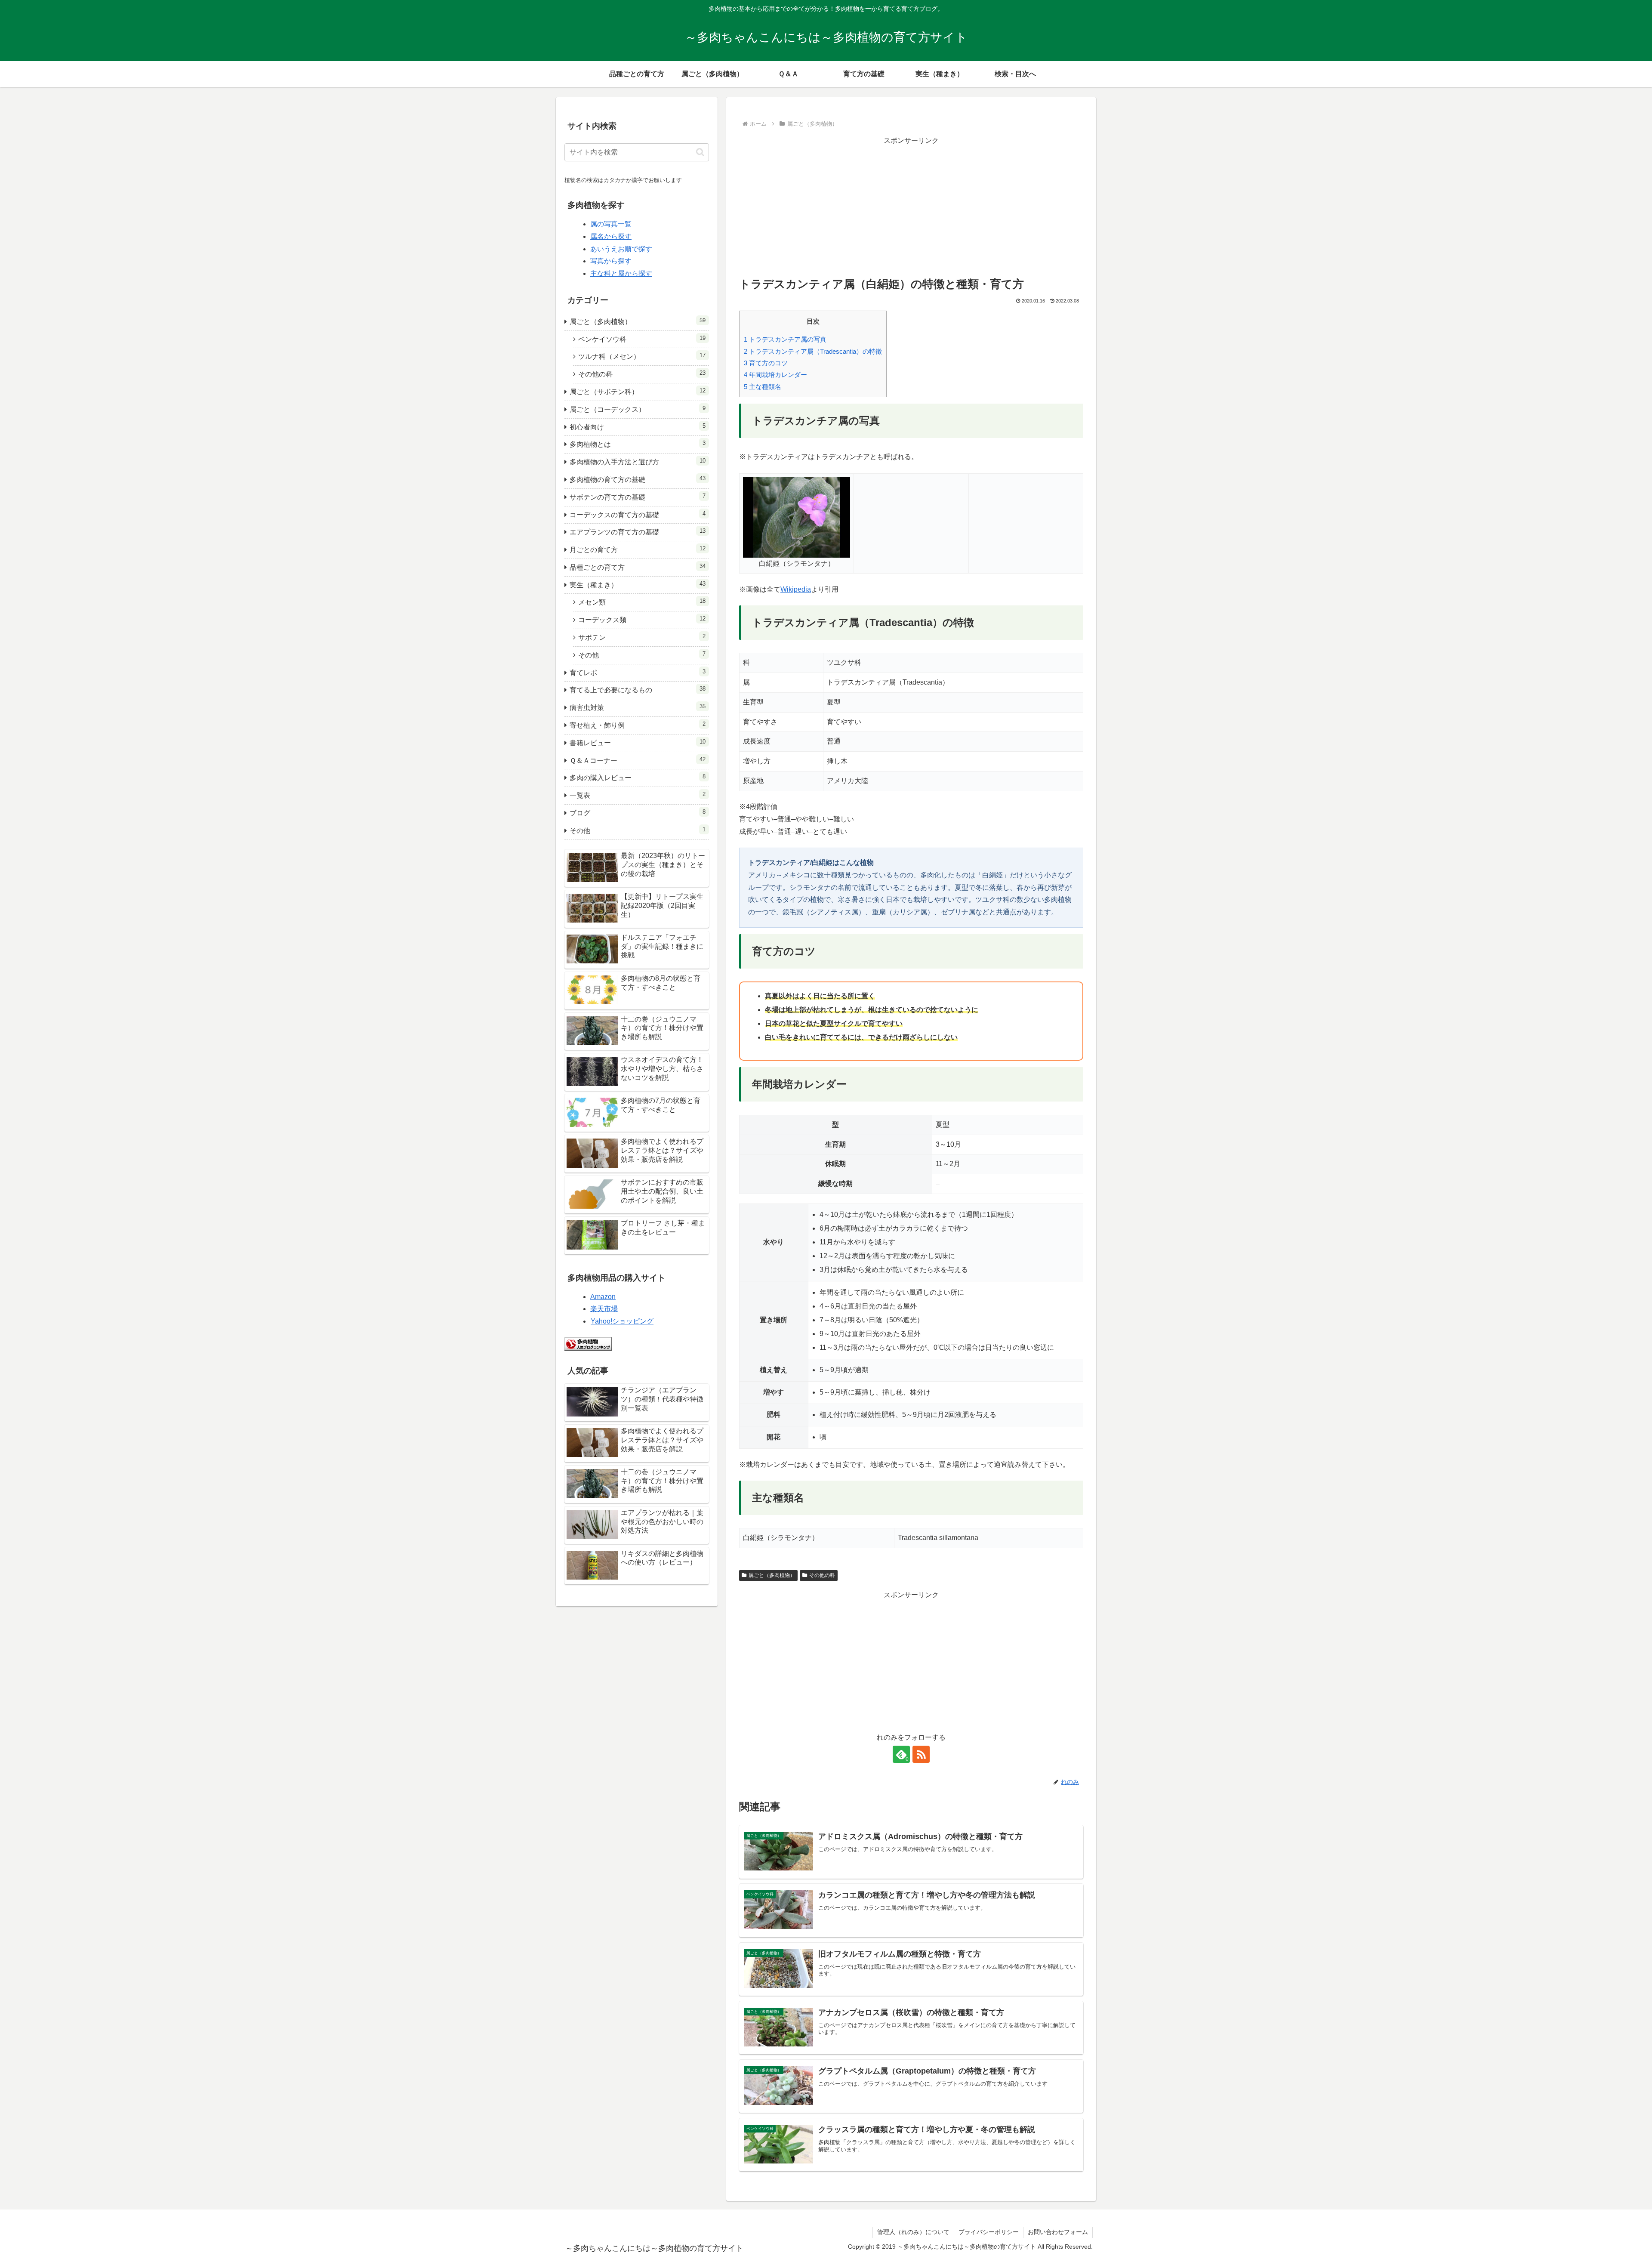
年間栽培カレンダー (775, 375)
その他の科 (822, 1575)
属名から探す (611, 236)
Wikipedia (796, 589)
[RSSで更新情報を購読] (921, 1754)
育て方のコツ (766, 363)
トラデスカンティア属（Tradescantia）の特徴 (813, 351)
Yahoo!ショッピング (622, 1321)
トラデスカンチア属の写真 (785, 339)
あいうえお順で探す (621, 249)
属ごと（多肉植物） (772, 1575)
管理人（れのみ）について (913, 2232)
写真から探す (611, 261)
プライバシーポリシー (989, 2232)
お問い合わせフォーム (1058, 2232)
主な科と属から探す (621, 273)
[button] (700, 152)
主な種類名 (763, 387)
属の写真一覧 (611, 224)
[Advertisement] (911, 207)
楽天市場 (604, 1309)
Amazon (603, 1297)
